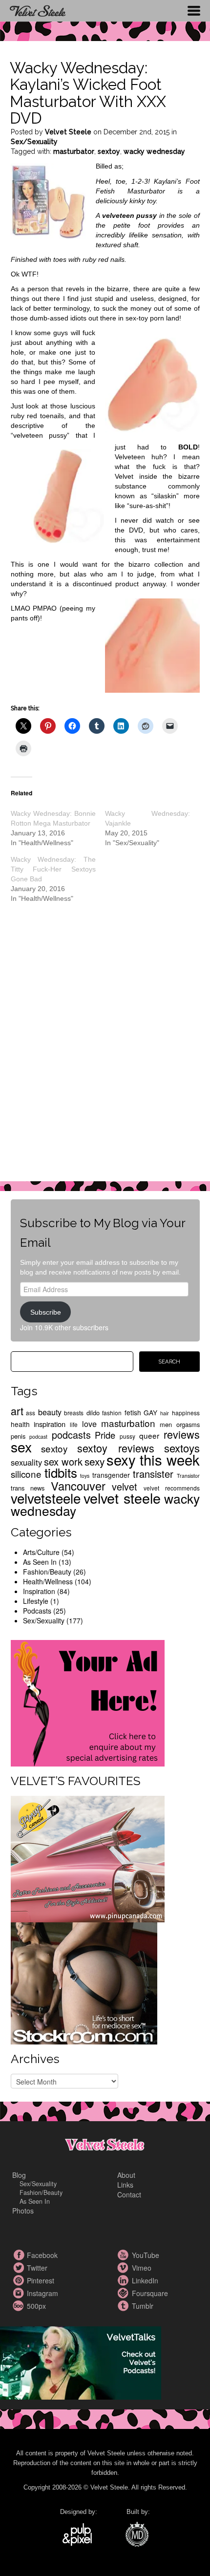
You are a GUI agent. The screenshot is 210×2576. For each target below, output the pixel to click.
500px (20, 2306)
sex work (63, 1461)
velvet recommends (172, 1488)
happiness (186, 1413)
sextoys (182, 1448)
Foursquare (125, 2293)
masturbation (128, 1423)
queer (149, 1435)
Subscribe (46, 1312)
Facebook (20, 2255)
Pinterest (20, 2280)
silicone (26, 1474)
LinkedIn (125, 2280)
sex (21, 1446)
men (166, 1424)
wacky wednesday (154, 151)
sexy (94, 1461)
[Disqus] (105, 1049)
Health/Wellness (48, 1581)
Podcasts (37, 1611)
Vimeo (125, 2268)
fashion (112, 1413)
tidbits (61, 1472)
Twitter (20, 2268)
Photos (23, 2211)
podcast (38, 1437)
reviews (182, 1434)
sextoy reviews (116, 1448)
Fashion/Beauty (47, 1572)
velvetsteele (46, 1498)
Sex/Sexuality (34, 142)
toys (85, 1476)
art (17, 1411)
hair (165, 1413)
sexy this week (153, 1459)
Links (125, 2185)
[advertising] (88, 1702)
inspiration (50, 1424)
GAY (150, 1412)
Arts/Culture (41, 1552)
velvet (125, 1486)
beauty (50, 1412)
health (20, 1424)
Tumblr (125, 2306)
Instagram (20, 2293)
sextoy (109, 151)
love (89, 1424)
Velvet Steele (68, 132)
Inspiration (39, 1591)
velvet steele (122, 1498)
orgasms (188, 1424)
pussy (127, 1436)
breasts (74, 1413)
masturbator (74, 151)
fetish (133, 1412)
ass (31, 1413)
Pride (105, 1435)
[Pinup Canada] (88, 1858)
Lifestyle (36, 1601)
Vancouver (78, 1486)
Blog (19, 2175)
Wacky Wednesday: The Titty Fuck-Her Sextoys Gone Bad (53, 869)
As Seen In (40, 1562)
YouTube (125, 2255)
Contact (129, 2194)
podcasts (71, 1435)
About (126, 2175)
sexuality (26, 1462)
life (74, 1424)
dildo (93, 1413)
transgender (111, 1475)
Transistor (188, 1476)
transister (153, 1474)
